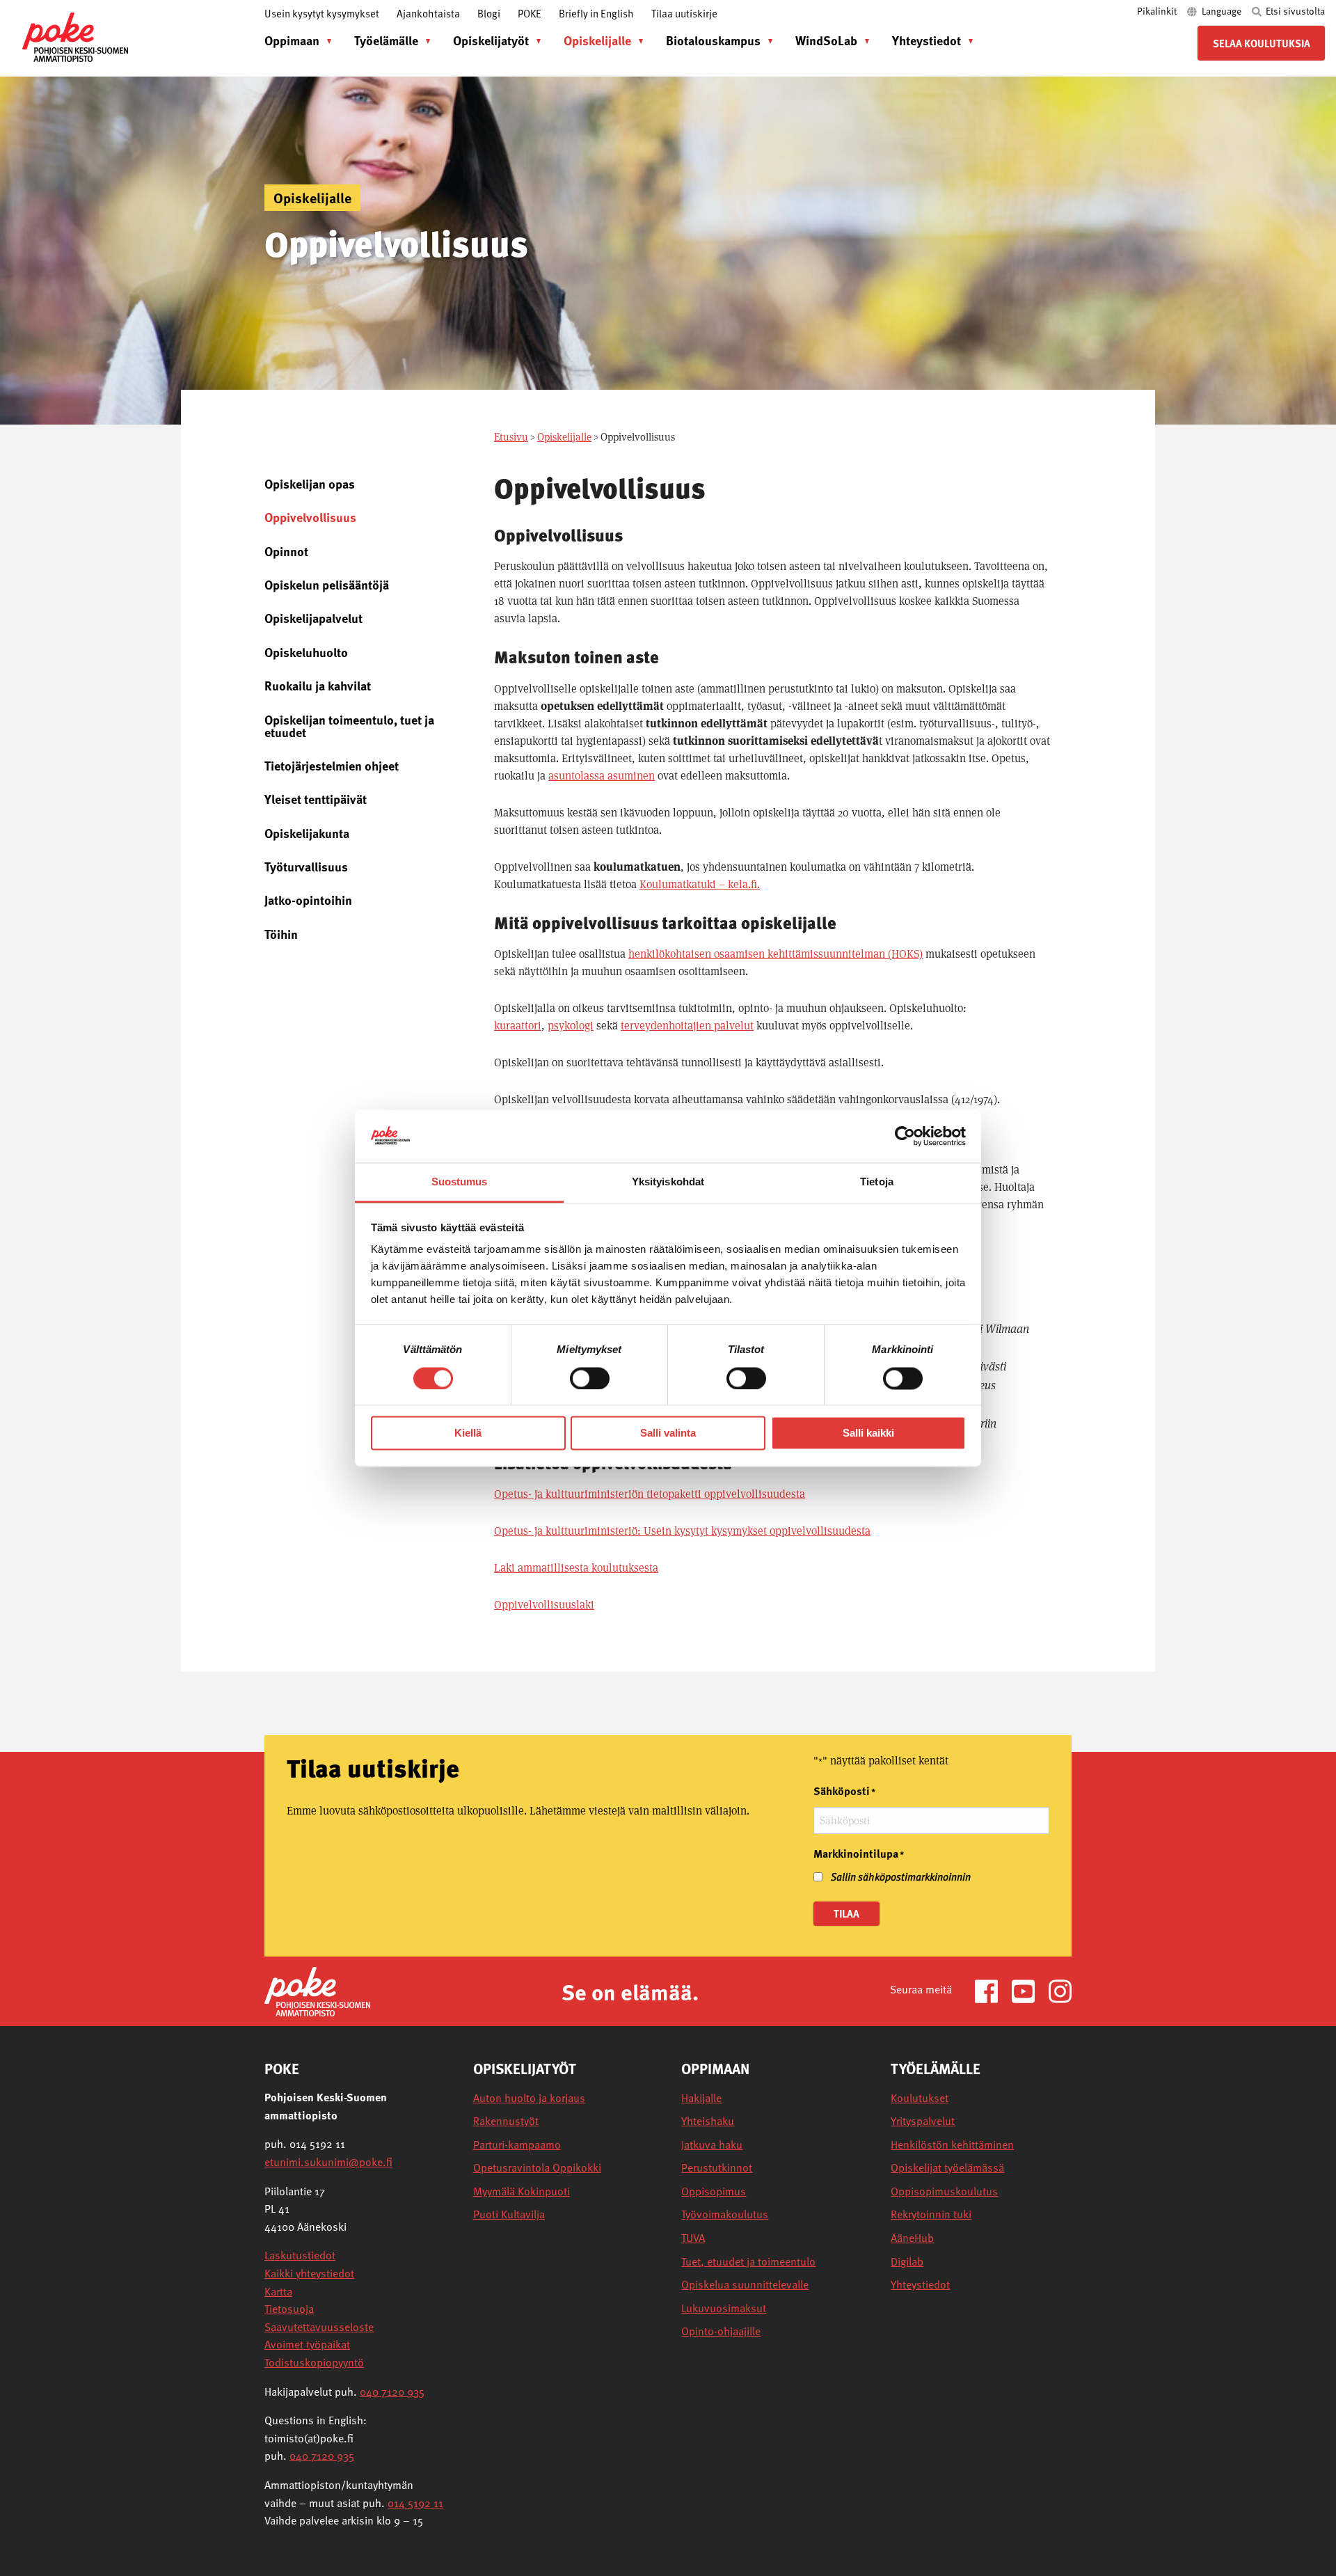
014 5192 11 (415, 2503)
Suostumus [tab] (460, 1182)
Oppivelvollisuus (310, 517)
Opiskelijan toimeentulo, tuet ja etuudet (349, 726)
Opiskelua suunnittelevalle (745, 2285)
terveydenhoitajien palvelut (687, 1026)
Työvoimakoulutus (725, 2214)
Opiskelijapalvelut (313, 618)
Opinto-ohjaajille (721, 2331)
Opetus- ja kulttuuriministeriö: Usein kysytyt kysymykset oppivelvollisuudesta (682, 1531)
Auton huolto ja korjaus (529, 2098)
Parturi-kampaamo (517, 2145)
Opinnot (286, 551)
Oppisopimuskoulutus (944, 2191)
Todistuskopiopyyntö (314, 2362)
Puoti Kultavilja (509, 2214)
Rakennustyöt (506, 2121)
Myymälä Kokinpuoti (522, 2191)
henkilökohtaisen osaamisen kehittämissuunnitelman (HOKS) (776, 954)
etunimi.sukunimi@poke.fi (328, 2162)
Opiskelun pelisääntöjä (327, 584)
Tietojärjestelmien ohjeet (332, 765)
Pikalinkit (1158, 11)
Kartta (278, 2291)
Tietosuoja (289, 2309)
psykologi (571, 1026)
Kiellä (468, 1433)
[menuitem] (295, 40)
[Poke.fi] (317, 1990)
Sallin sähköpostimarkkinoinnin (901, 1876)
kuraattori (518, 1026)
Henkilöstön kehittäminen (952, 2145)
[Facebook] (992, 1990)
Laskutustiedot (300, 2255)
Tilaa (846, 1913)
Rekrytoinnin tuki (931, 2214)
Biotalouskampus (713, 40)
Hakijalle (701, 2098)
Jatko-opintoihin (308, 900)
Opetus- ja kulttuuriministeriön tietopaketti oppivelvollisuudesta (650, 1494)
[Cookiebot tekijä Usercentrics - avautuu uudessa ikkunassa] (905, 1136)
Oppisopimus (714, 2191)
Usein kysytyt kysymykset (322, 13)
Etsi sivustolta (1294, 11)
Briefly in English (596, 13)
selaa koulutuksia (1262, 43)
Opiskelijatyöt (491, 40)
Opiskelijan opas (310, 483)
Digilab (907, 2262)
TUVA (693, 2238)
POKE (530, 13)
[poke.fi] (75, 36)
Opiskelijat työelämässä (947, 2168)
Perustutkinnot (717, 2168)
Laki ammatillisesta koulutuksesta (576, 1568)
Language (1222, 11)
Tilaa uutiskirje (684, 13)
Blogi (489, 13)
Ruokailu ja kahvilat (318, 685)
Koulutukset (920, 2098)
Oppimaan (292, 40)
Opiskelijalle (597, 40)
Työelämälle (386, 40)
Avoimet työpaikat (307, 2344)
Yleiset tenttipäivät (316, 799)
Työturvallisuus (306, 866)
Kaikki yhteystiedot (309, 2273)
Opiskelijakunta (307, 833)
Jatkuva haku (712, 2145)
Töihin (281, 934)
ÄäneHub (912, 2238)
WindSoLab (826, 40)
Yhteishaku (708, 2121)
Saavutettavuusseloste (319, 2327)
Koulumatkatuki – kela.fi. (700, 884)
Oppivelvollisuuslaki (544, 1605)
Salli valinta (668, 1433)
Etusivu (511, 437)
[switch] (590, 1378)
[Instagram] (1060, 1990)
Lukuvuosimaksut (724, 2308)
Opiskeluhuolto (306, 652)
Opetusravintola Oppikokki (537, 2168)
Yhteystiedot (927, 40)
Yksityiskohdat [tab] (668, 1182)
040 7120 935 (392, 2392)
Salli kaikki (868, 1433)
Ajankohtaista (428, 13)
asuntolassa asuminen (602, 776)
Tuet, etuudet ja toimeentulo (748, 2262)
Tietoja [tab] (877, 1182)
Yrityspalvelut (923, 2121)
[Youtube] (1029, 1990)
